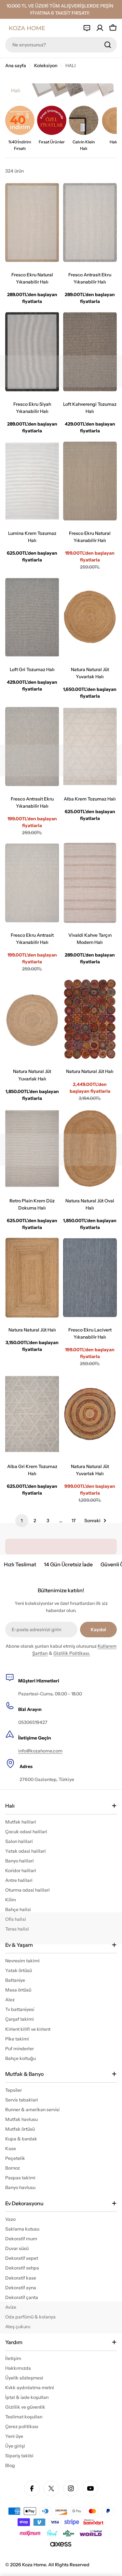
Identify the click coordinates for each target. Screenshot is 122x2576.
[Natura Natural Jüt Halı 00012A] (90, 1019)
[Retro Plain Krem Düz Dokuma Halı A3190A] (32, 1149)
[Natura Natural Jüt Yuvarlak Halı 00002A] (90, 1414)
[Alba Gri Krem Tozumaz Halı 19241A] (32, 1414)
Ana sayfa (16, 66)
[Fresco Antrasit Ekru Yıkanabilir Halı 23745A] (90, 223)
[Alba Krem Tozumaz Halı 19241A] (90, 746)
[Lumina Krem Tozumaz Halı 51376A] (32, 481)
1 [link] (22, 1521)
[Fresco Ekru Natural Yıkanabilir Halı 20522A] (90, 481)
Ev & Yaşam (19, 1945)
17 (74, 1521)
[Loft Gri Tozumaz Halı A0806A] (32, 617)
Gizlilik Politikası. (72, 1653)
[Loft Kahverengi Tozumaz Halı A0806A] (90, 352)
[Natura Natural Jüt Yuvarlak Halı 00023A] (90, 617)
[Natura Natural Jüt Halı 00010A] (32, 1278)
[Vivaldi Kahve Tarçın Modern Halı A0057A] (90, 883)
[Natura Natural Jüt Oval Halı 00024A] (90, 1149)
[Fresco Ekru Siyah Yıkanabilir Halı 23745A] (32, 352)
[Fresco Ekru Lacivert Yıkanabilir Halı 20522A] (90, 1278)
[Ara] (108, 45)
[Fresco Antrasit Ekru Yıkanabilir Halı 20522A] (32, 746)
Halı (10, 1806)
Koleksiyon (46, 66)
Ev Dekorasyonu (24, 2203)
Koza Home (34, 2565)
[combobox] (61, 45)
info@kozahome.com (40, 1751)
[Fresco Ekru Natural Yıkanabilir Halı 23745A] (32, 223)
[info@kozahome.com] (87, 28)
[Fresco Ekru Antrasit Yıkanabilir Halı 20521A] (32, 883)
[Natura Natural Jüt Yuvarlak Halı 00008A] (32, 1019)
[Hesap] (100, 28)
